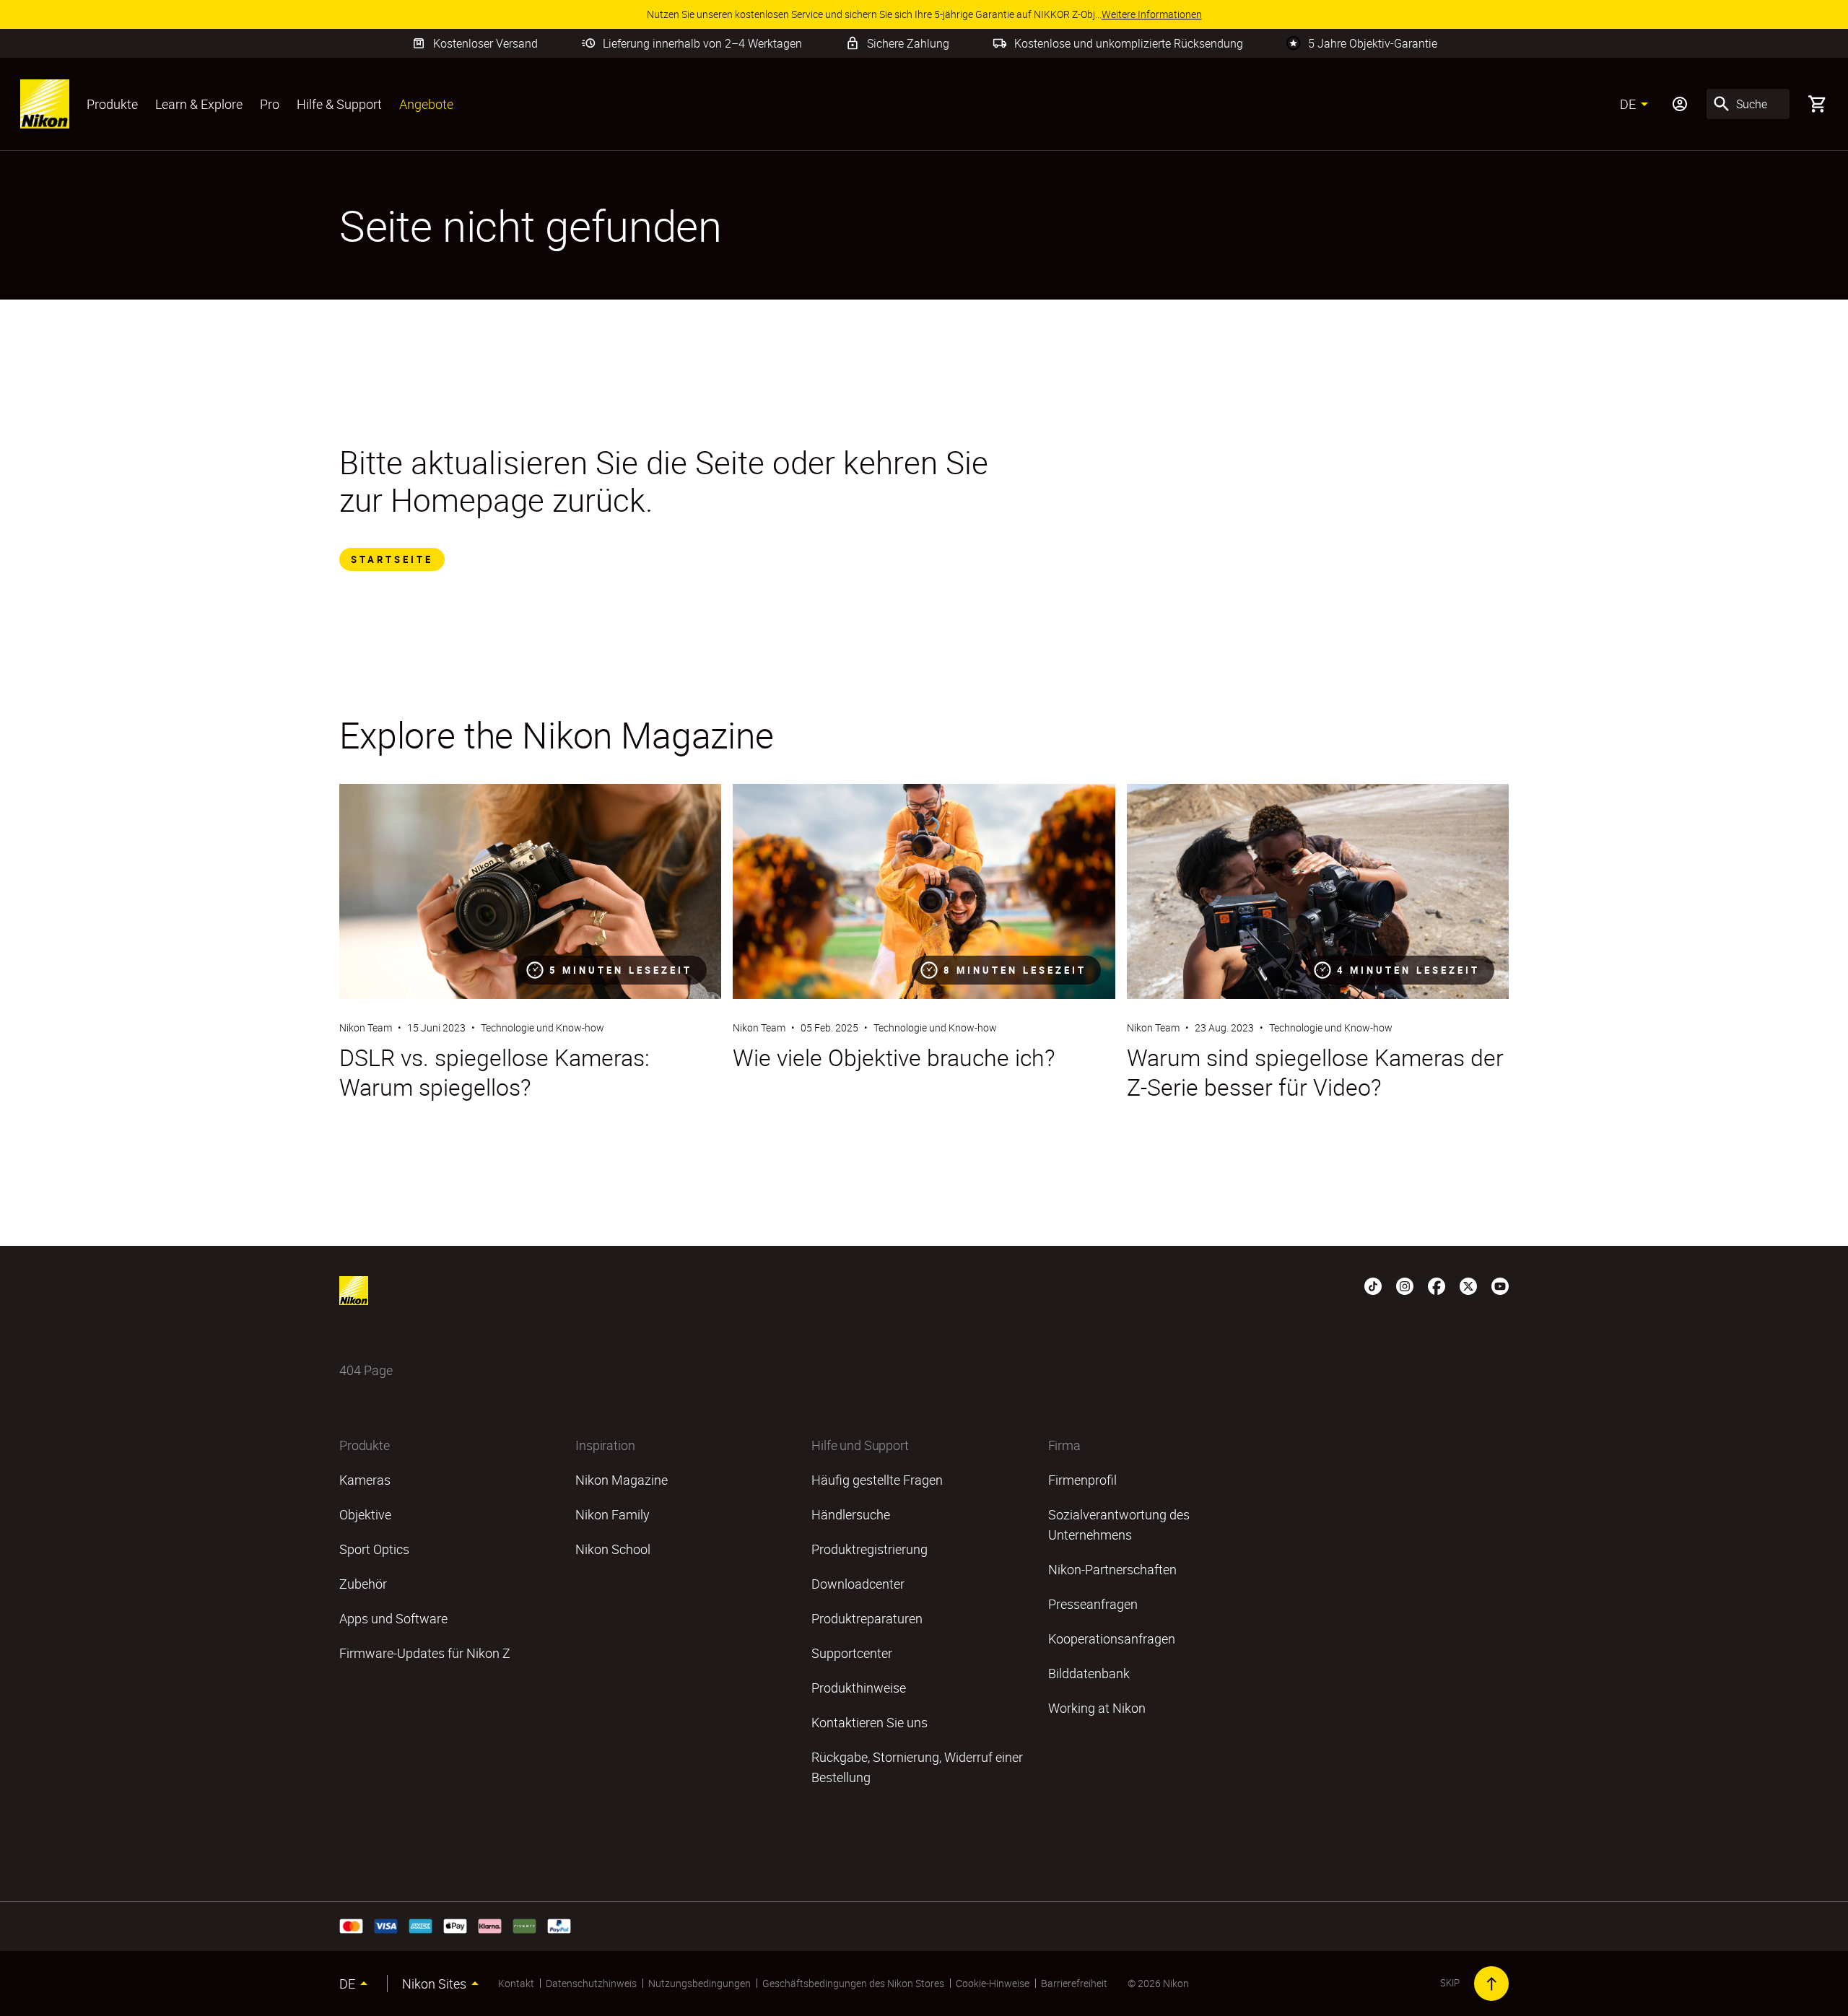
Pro (270, 104)
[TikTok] (1373, 1285)
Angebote (426, 104)
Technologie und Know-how (542, 1027)
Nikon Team (366, 1027)
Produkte (112, 104)
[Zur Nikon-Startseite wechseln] (45, 104)
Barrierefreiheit (1074, 1983)
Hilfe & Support (339, 104)
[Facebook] (1437, 1285)
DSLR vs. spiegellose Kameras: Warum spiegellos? (494, 1072)
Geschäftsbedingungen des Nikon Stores (853, 1983)
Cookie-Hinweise (993, 1983)
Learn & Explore (199, 104)
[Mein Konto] (1680, 104)
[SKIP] (1491, 1984)
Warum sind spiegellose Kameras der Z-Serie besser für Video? (1315, 1072)
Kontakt (516, 1983)
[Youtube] (1500, 1285)
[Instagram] (1405, 1285)
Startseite (392, 559)
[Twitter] (1468, 1285)
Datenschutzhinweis (591, 1983)
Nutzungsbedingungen (699, 1983)
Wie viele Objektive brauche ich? (894, 1057)
